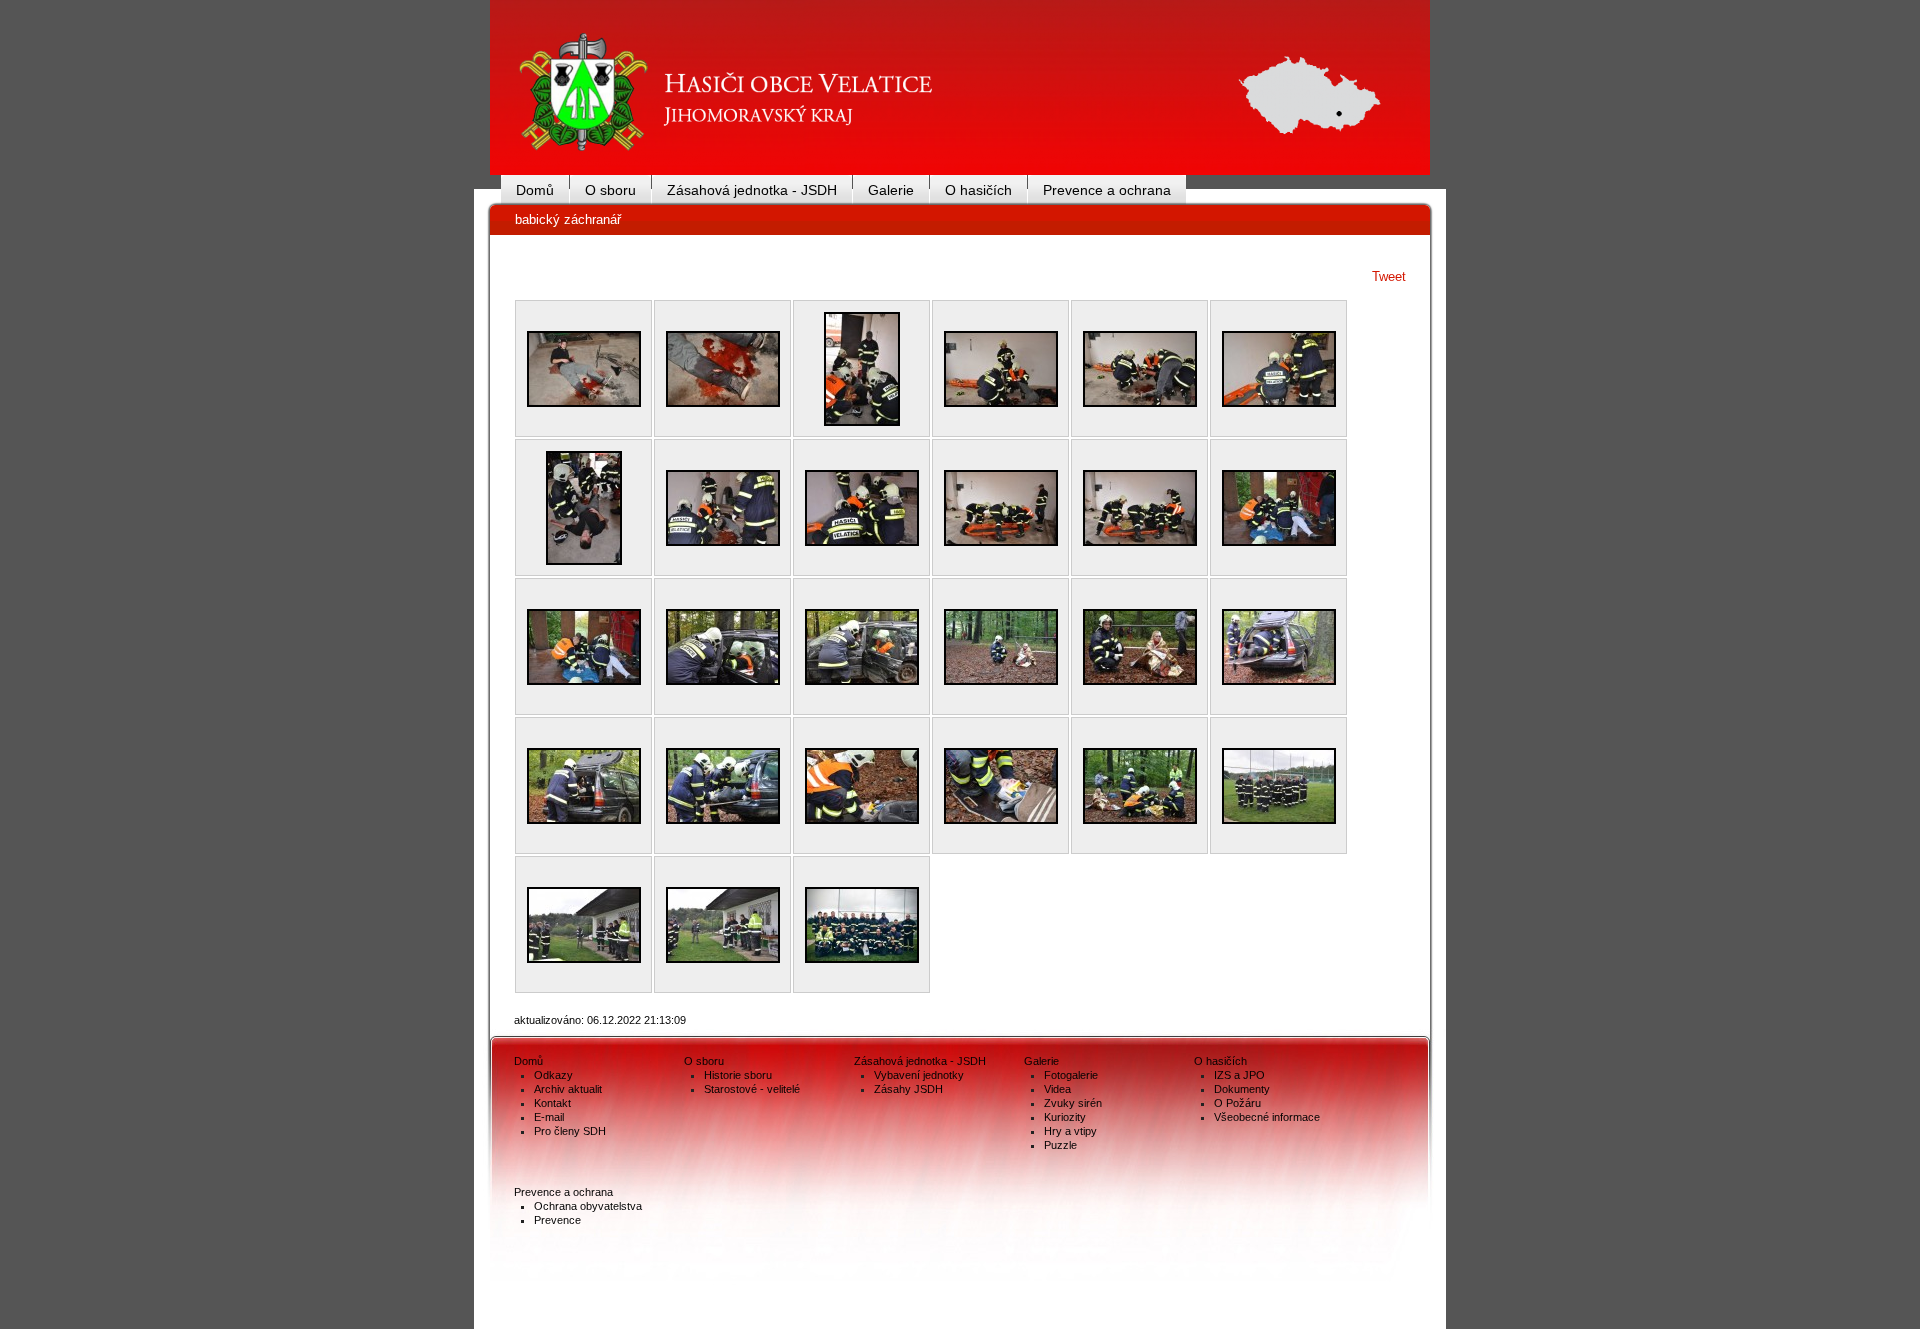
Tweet (1389, 276)
